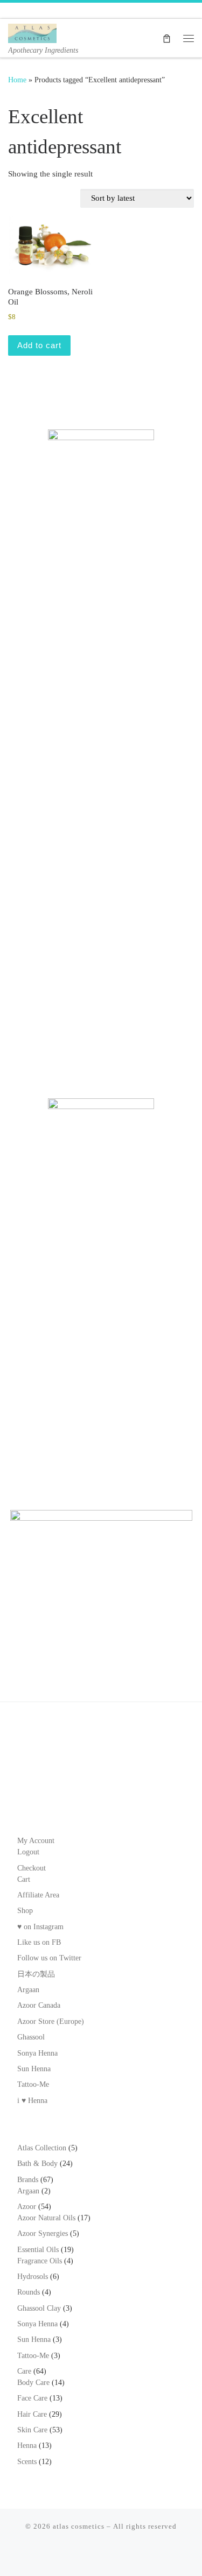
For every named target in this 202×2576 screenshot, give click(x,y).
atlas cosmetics (79, 2526)
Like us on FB (39, 1942)
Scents (27, 2462)
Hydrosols (33, 2277)
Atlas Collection (42, 2148)
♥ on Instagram (40, 1927)
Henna (27, 2446)
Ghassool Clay (39, 2308)
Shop (25, 1911)
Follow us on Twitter (49, 1958)
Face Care (32, 2398)
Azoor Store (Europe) (51, 2021)
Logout (28, 1852)
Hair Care (32, 2414)
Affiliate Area (38, 1895)
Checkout (32, 1868)
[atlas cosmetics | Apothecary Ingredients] (32, 32)
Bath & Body (37, 2164)
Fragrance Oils (40, 2261)
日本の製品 (36, 1974)
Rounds (29, 2292)
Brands (28, 2180)
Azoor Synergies (43, 2233)
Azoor (27, 2207)
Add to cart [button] (39, 345)
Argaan (28, 1990)
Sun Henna (34, 2069)
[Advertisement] (101, 966)
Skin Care (32, 2430)
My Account (36, 1841)
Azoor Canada (39, 2005)
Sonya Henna (37, 2053)
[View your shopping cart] (167, 38)
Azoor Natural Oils (46, 2218)
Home (17, 80)
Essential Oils (38, 2250)
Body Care (33, 2383)
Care (24, 2371)
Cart (24, 1879)
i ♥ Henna (32, 2101)
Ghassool (31, 2037)
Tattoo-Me (33, 2084)
